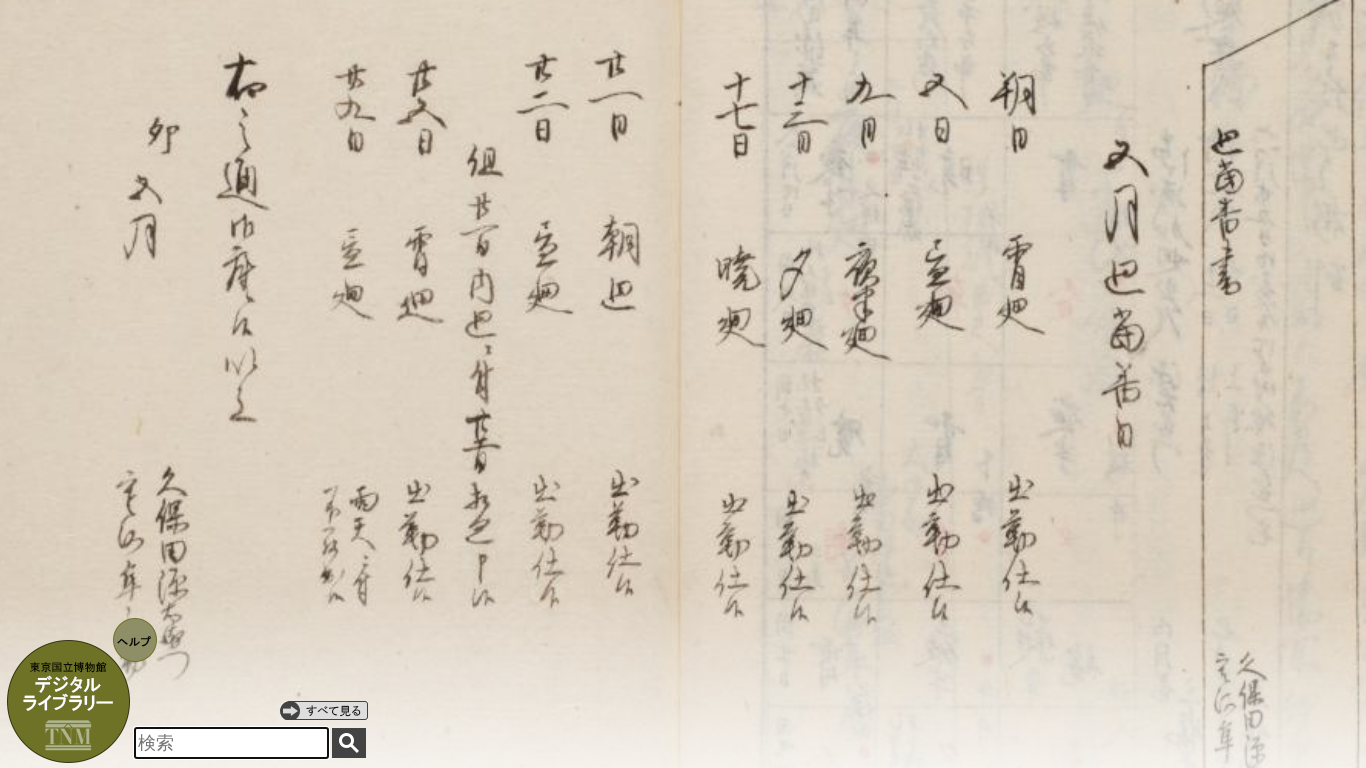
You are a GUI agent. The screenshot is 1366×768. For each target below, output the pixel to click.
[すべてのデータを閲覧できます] (324, 710)
